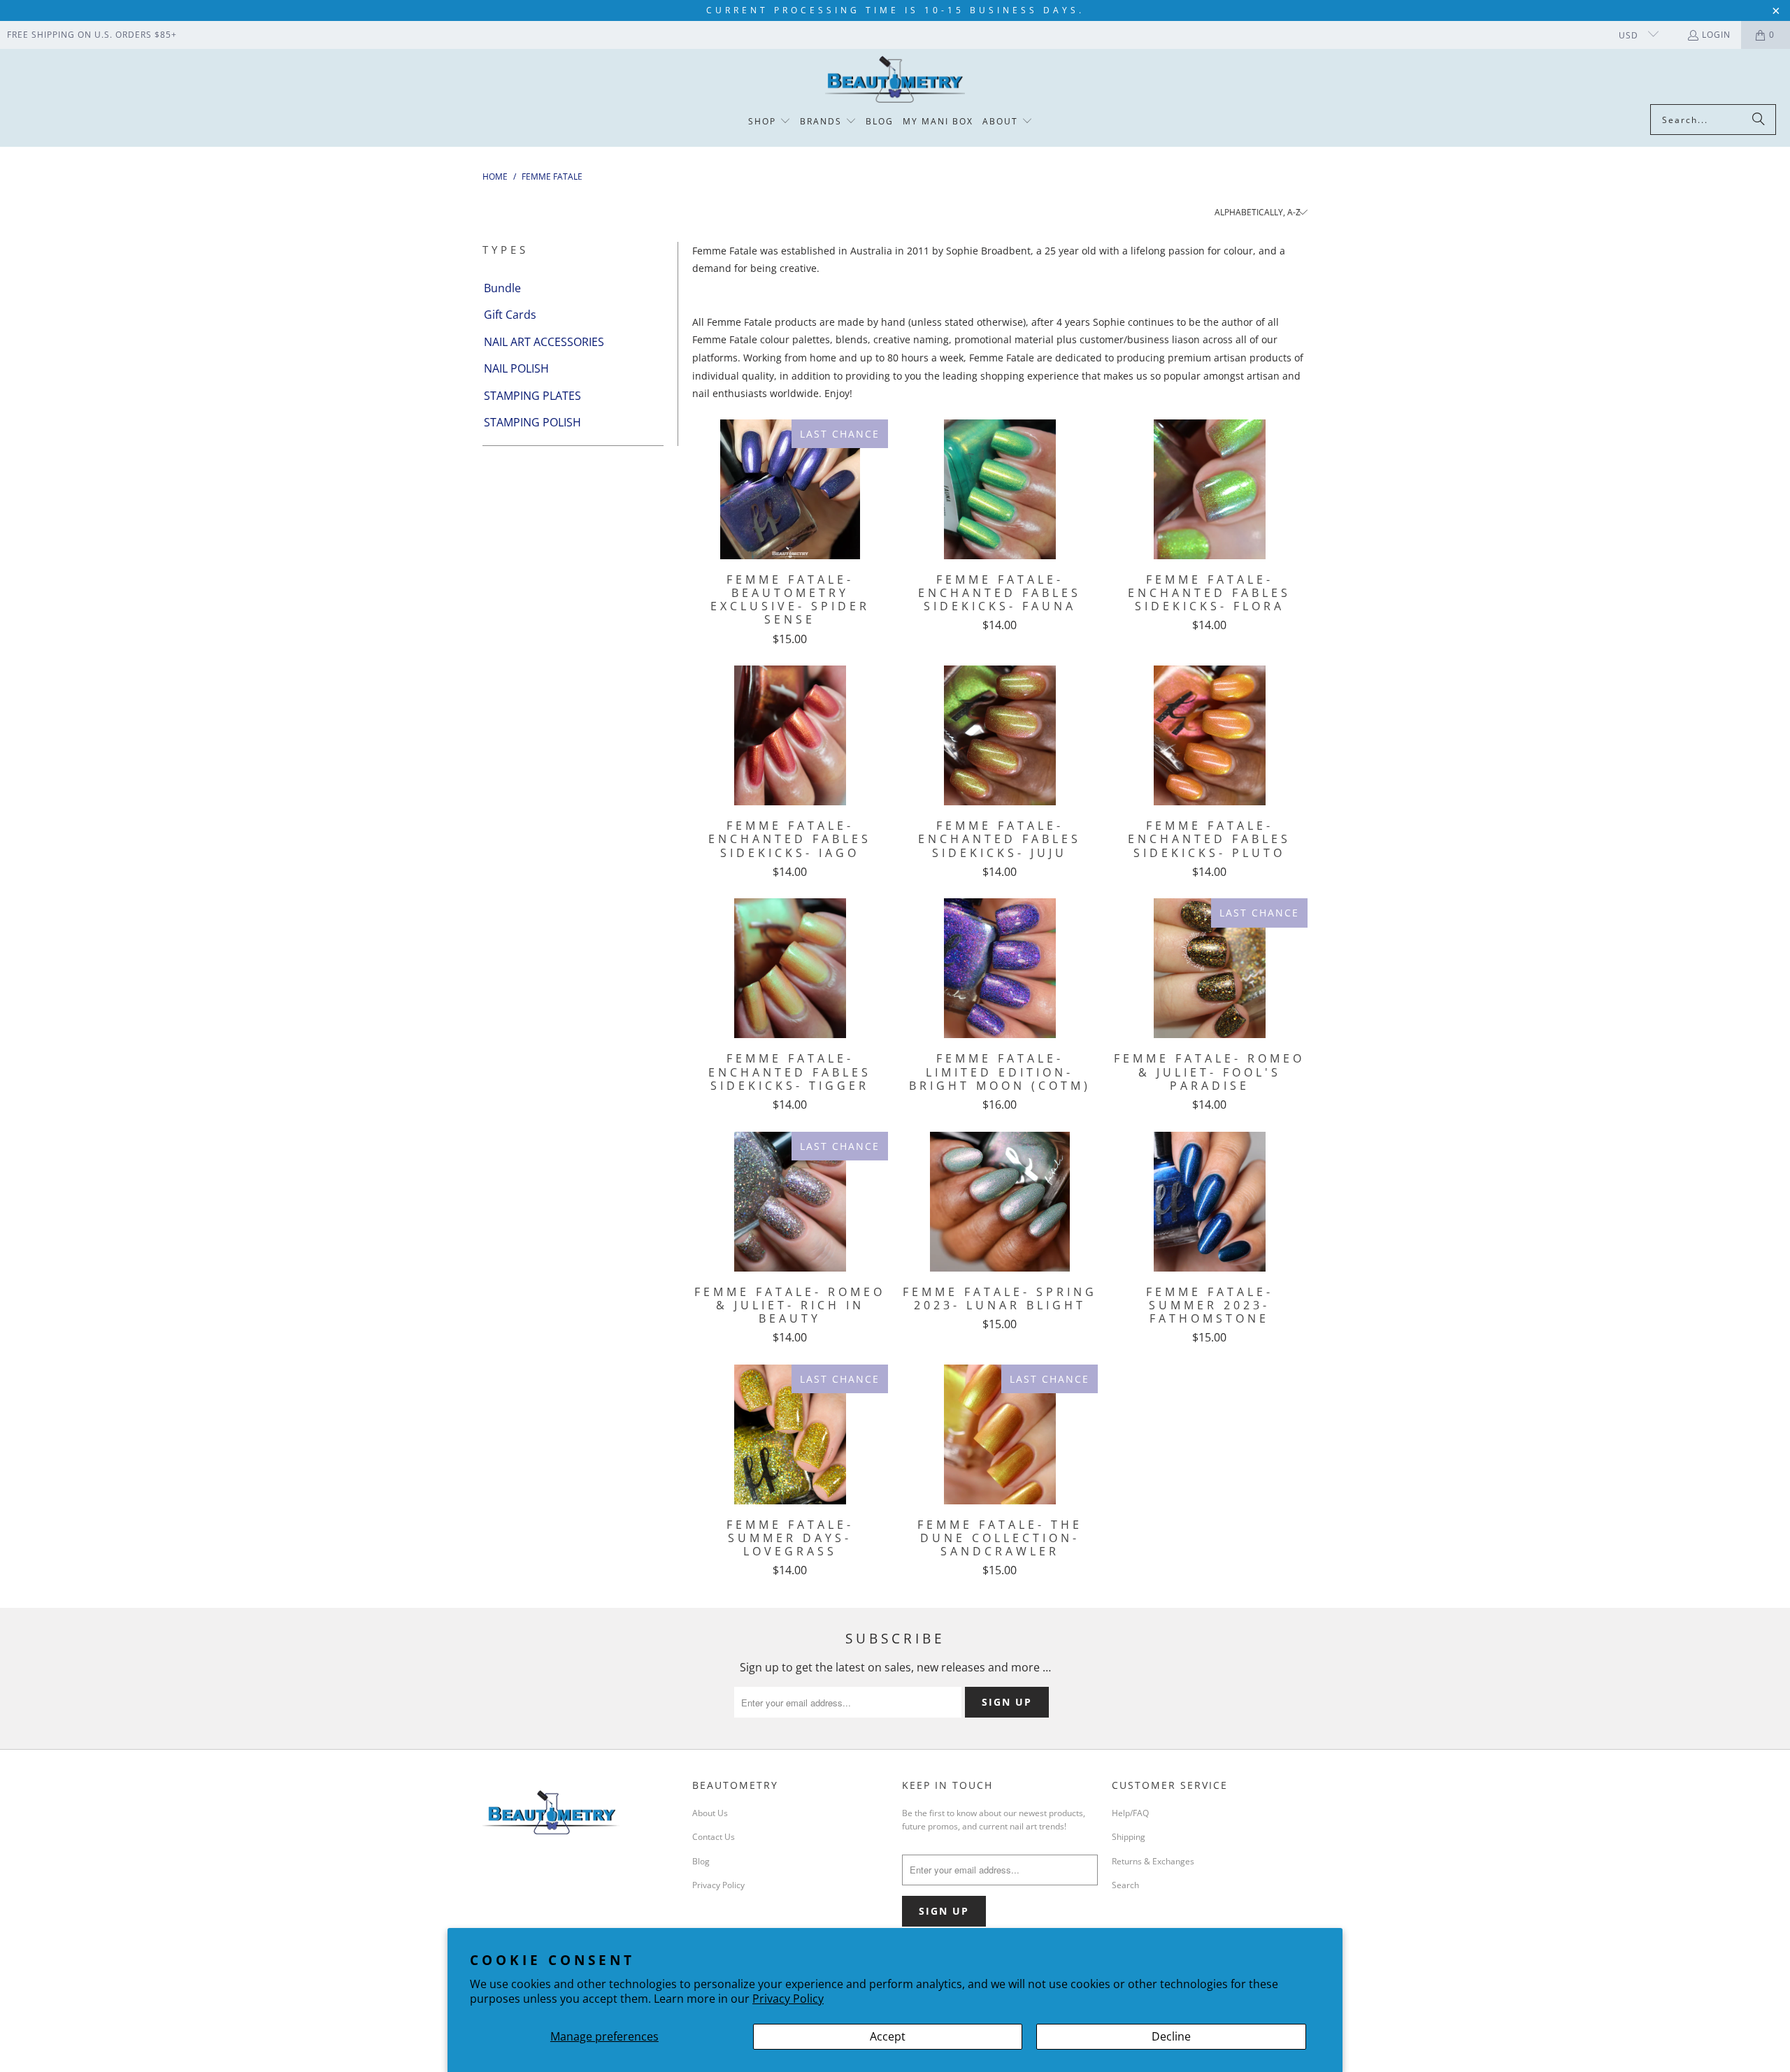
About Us (710, 1813)
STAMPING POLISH (532, 422)
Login (1716, 35)
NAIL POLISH (516, 368)
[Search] (1759, 120)
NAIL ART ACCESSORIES (544, 342)
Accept (888, 2036)
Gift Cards (510, 315)
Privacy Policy (788, 1999)
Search (1125, 1885)
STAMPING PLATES (532, 396)
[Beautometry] (895, 80)
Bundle (502, 288)
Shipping (1129, 1837)
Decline (1171, 2036)
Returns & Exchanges (1153, 1861)
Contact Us (714, 1837)
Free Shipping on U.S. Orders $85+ (92, 35)
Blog (701, 1861)
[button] (769, 122)
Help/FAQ (1130, 1813)
